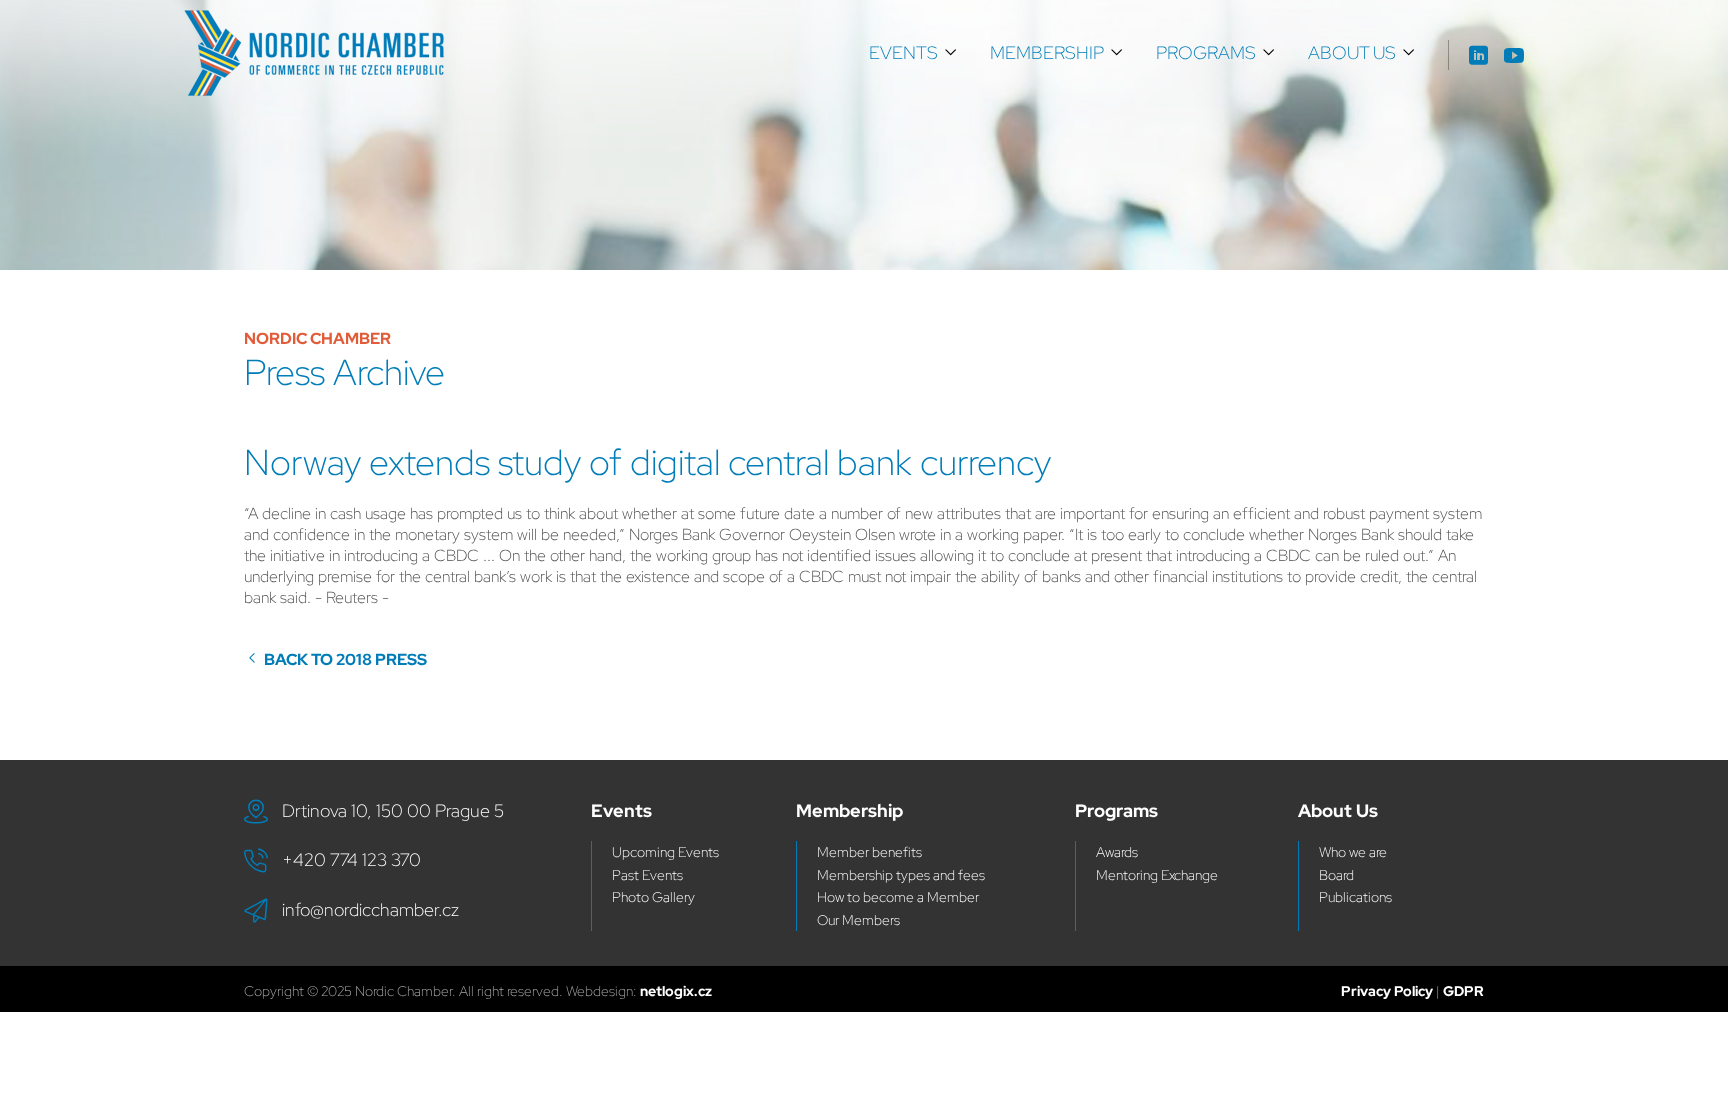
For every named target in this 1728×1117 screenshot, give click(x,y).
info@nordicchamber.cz (370, 909)
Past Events (647, 875)
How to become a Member (898, 897)
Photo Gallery (653, 897)
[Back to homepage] (314, 53)
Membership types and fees (901, 875)
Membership (1047, 52)
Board (1336, 875)
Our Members (858, 920)
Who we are (1353, 852)
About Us (1352, 52)
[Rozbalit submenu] (951, 53)
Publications (1355, 897)
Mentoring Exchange (1157, 875)
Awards (1117, 852)
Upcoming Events (665, 852)
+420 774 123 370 (351, 859)
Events (903, 52)
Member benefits (869, 852)
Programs (1206, 52)
